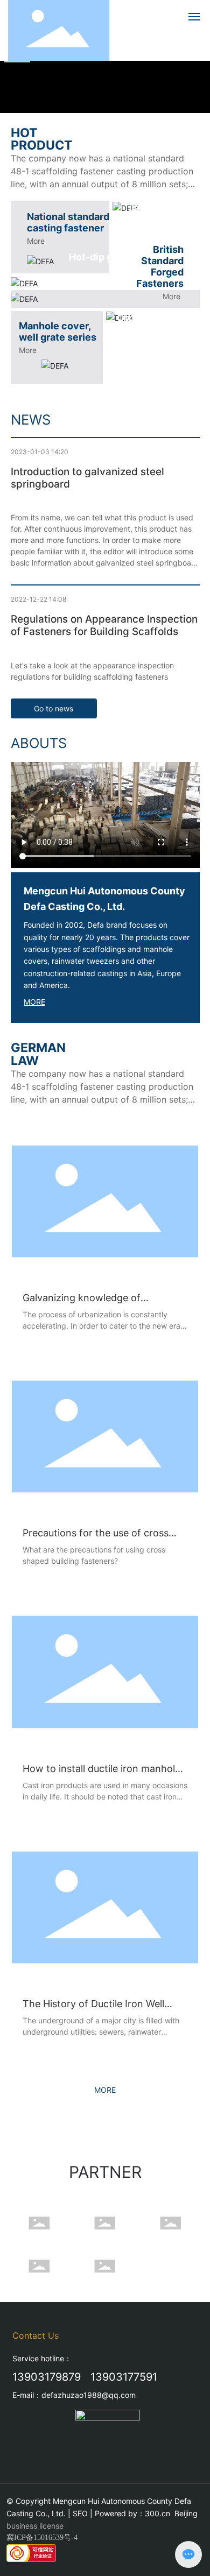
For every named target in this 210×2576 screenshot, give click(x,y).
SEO (80, 2513)
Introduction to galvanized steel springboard (87, 478)
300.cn (157, 2513)
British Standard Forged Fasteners (160, 266)
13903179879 (47, 2377)
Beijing (186, 2513)
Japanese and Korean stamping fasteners (161, 225)
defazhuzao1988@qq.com (89, 2395)
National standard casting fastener (68, 222)
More (36, 241)
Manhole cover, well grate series (58, 331)
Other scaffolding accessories (158, 323)
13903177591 (124, 2377)
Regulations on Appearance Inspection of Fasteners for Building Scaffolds (104, 625)
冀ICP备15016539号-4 (42, 2538)
